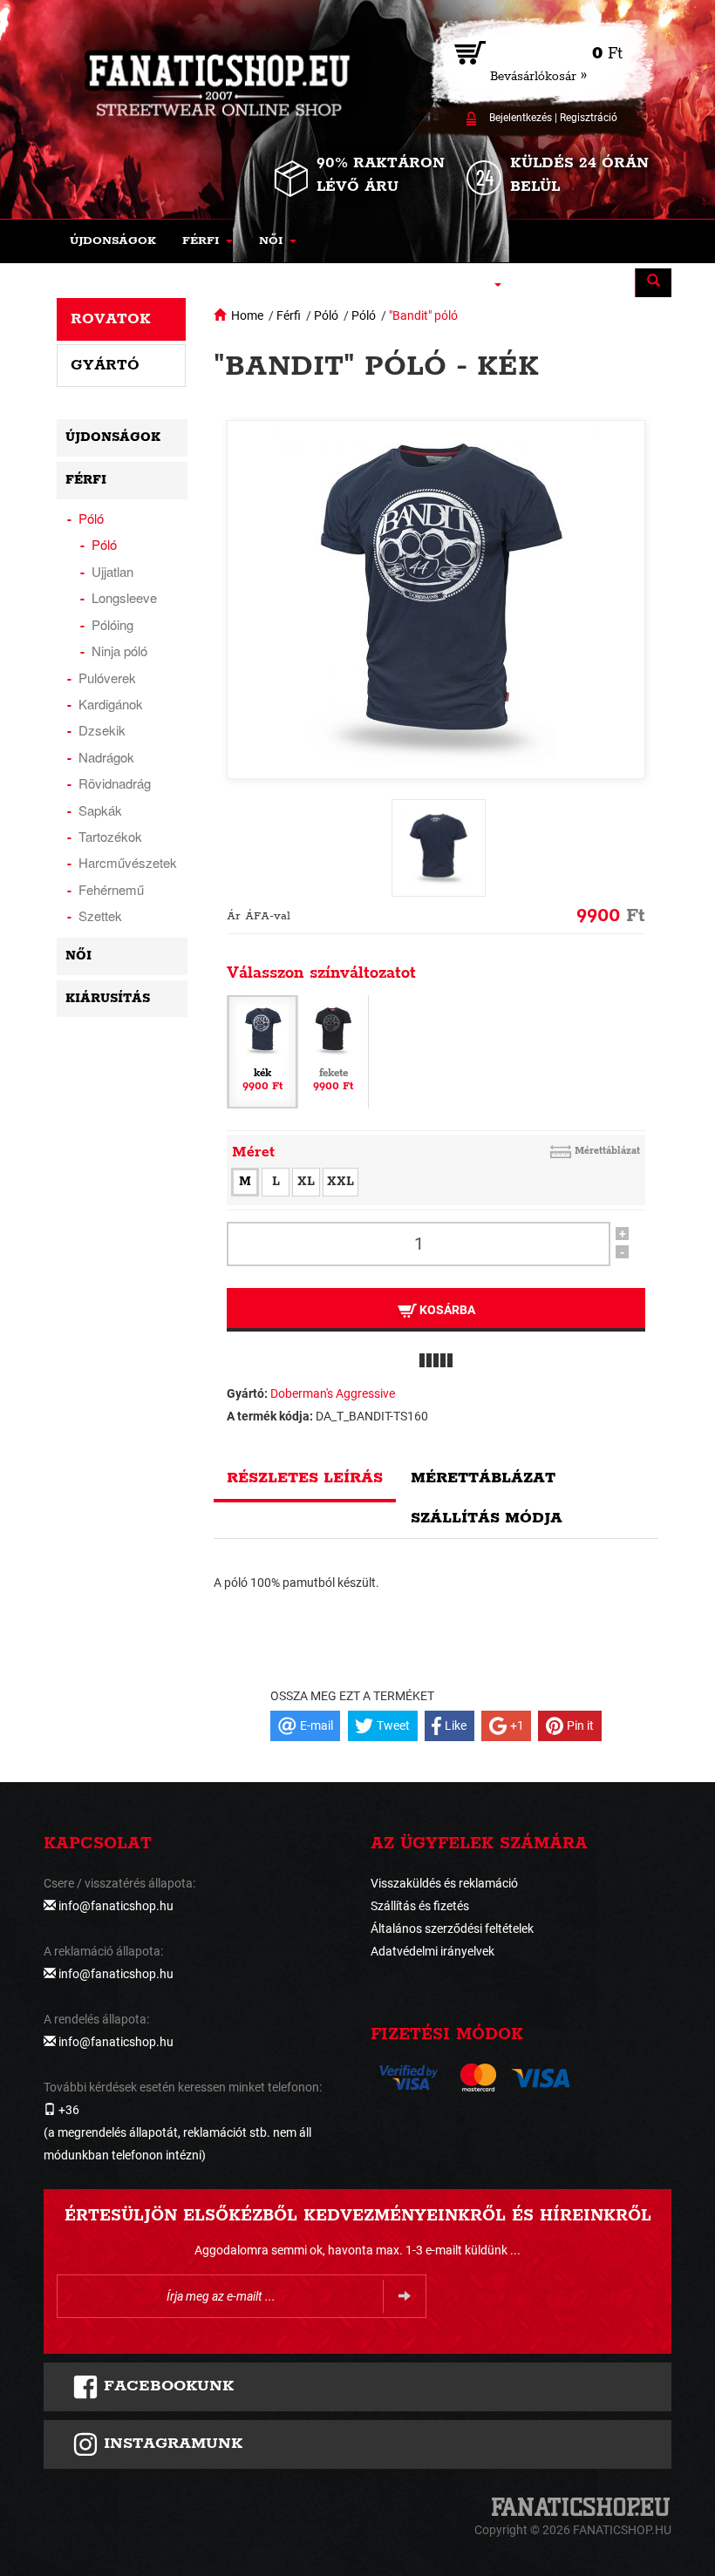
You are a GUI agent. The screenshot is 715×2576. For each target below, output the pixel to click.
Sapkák (100, 810)
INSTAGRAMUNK (170, 2444)
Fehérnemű (111, 889)
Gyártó (105, 365)
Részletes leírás (305, 1478)
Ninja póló (119, 651)
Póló (326, 315)
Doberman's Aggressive (333, 1393)
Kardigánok (111, 704)
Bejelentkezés (521, 118)
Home (247, 315)
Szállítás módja (487, 1518)
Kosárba (446, 1310)
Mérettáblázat (607, 1151)
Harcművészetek (128, 862)
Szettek (100, 915)
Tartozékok (110, 836)
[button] (208, 241)
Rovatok (111, 319)
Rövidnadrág (115, 783)
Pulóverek (107, 678)
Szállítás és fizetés (420, 1906)
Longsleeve (124, 597)
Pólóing (112, 624)
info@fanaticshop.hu (116, 1906)
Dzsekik (102, 730)
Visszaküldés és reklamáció (444, 1883)
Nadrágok (106, 757)
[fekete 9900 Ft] (333, 1050)
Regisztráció (589, 118)
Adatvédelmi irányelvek (432, 1951)
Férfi (289, 315)
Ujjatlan (112, 571)
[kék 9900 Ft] (262, 1050)
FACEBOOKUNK (166, 2386)
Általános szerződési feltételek (452, 1929)
